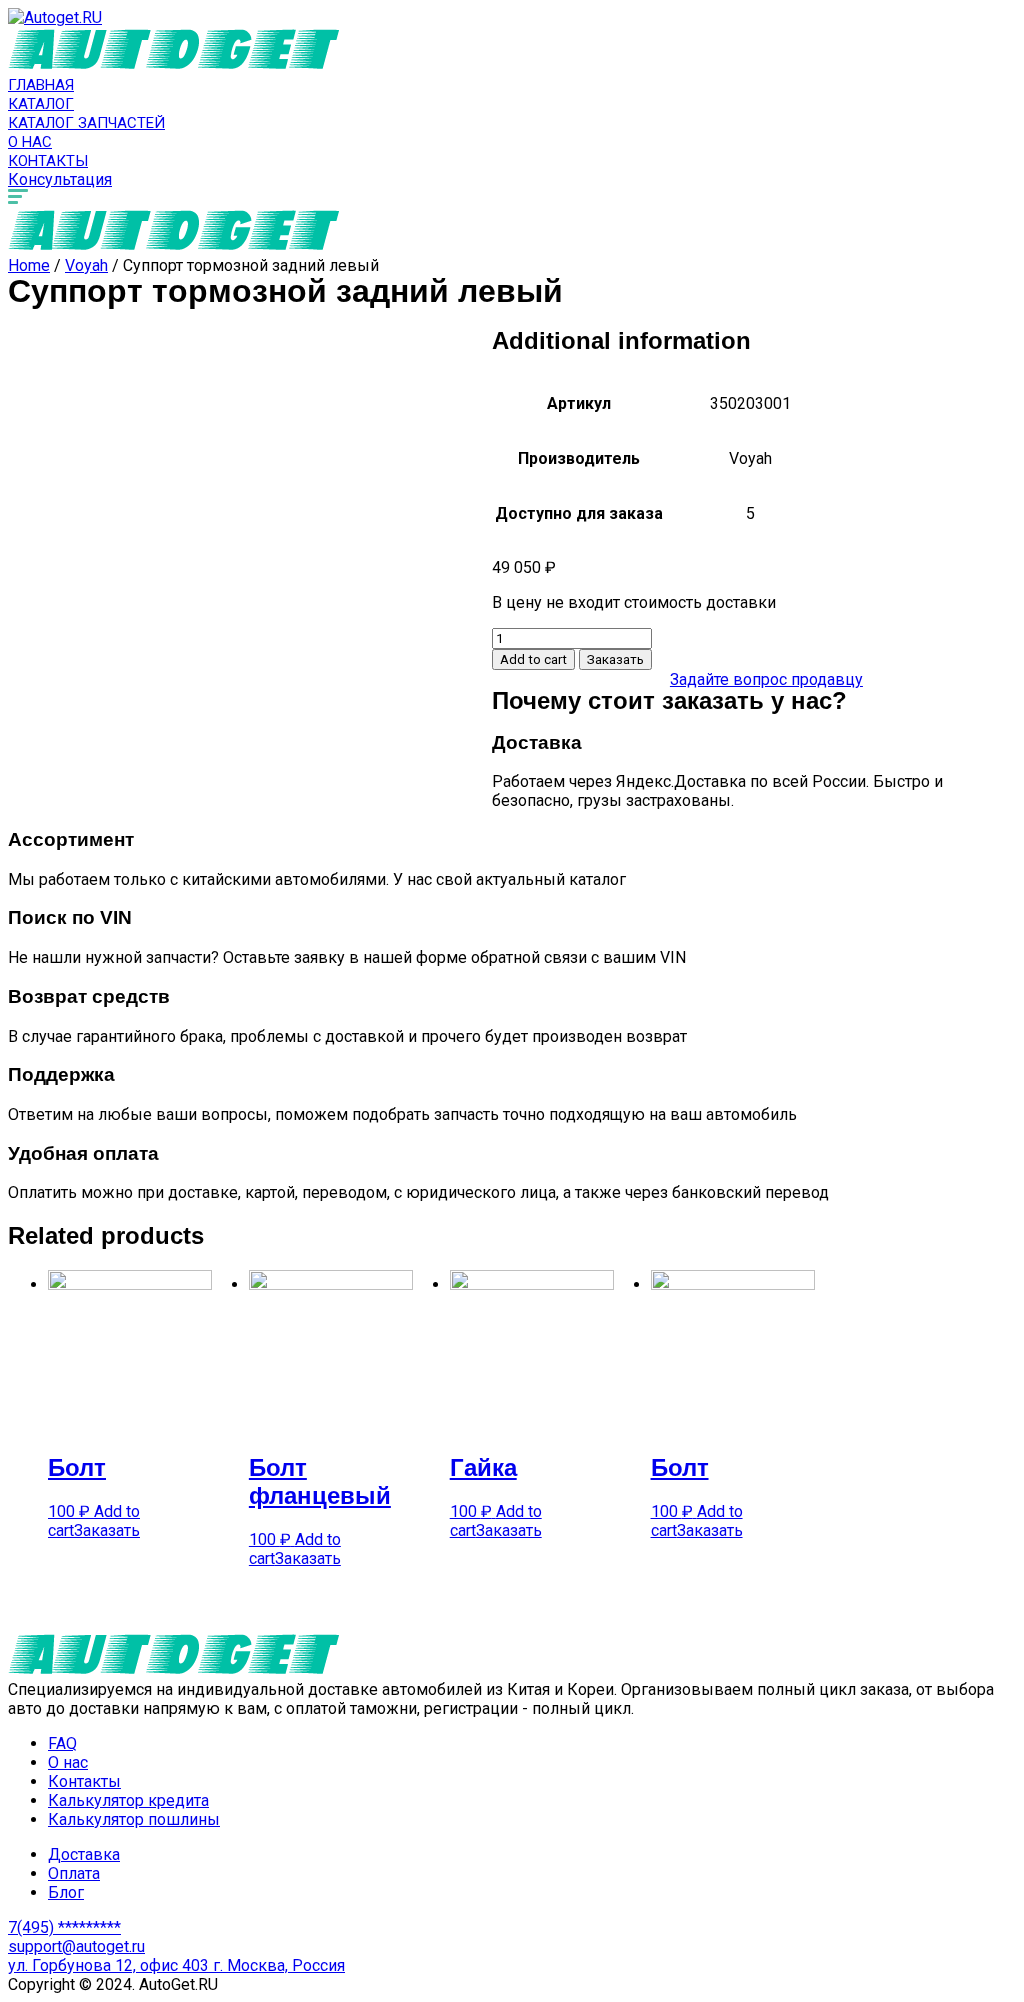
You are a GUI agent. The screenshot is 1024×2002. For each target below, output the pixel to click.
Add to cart (533, 659)
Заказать (615, 659)
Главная (41, 85)
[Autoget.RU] (55, 17)
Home (29, 265)
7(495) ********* (64, 1927)
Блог (66, 1892)
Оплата (74, 1873)
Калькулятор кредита (128, 1800)
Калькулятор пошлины (134, 1819)
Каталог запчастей (86, 123)
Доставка (84, 1854)
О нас (30, 142)
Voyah (86, 265)
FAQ (62, 1743)
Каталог (41, 104)
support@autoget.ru (76, 1946)
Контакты (48, 161)
